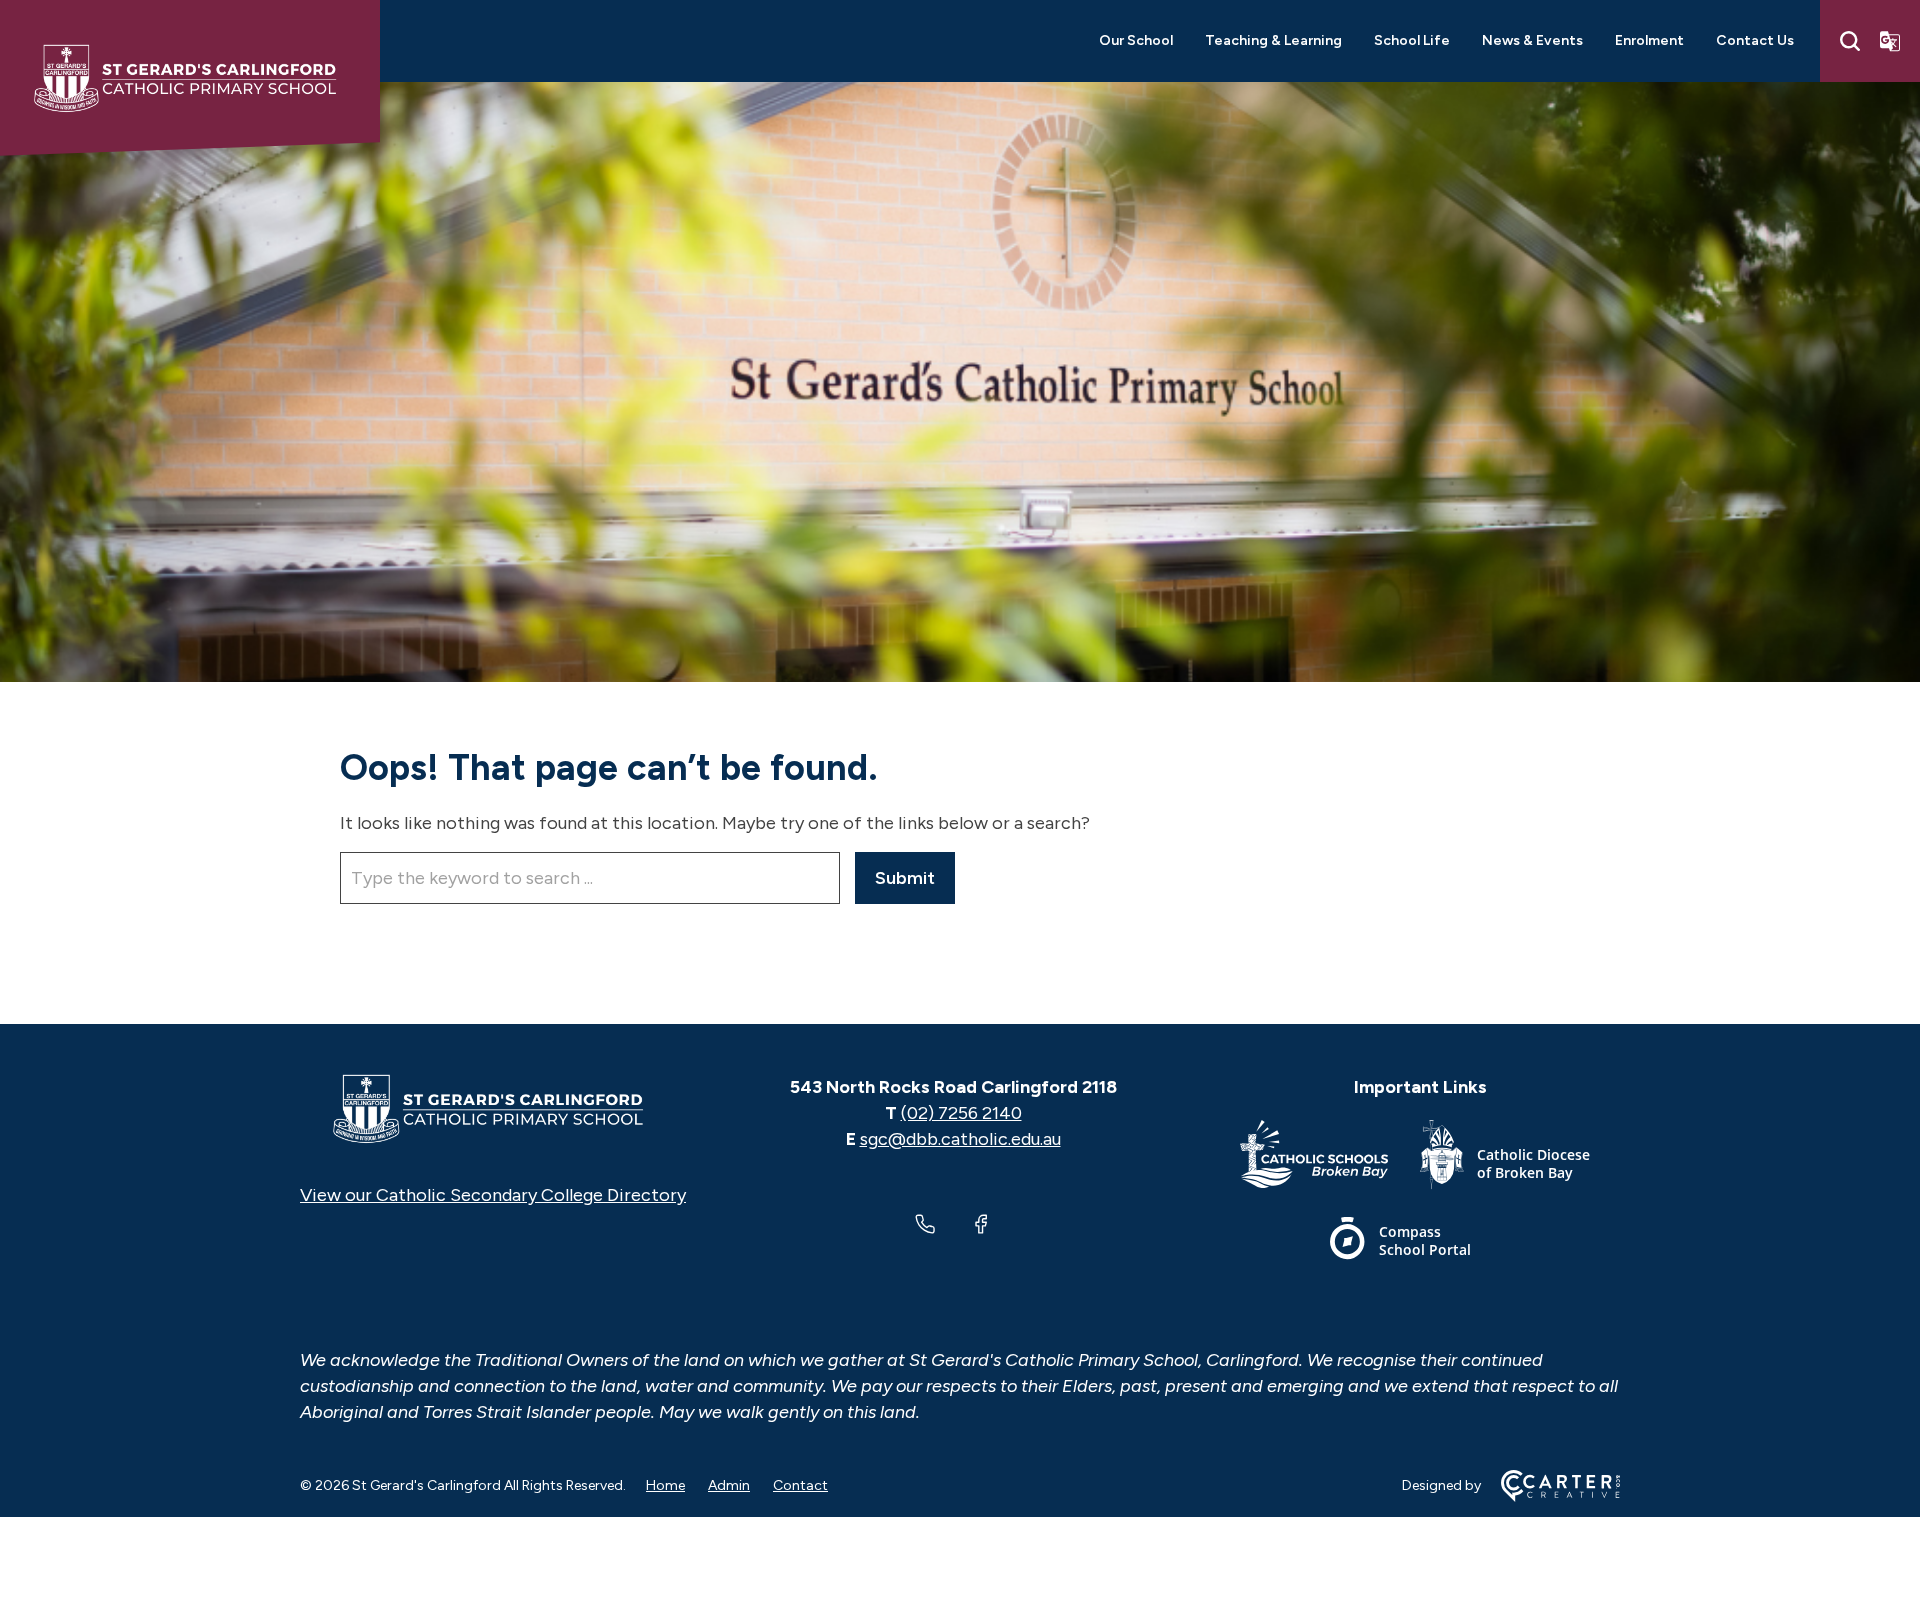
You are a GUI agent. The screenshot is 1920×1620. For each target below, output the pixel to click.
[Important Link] (1330, 1158)
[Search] (1850, 41)
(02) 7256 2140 (961, 1113)
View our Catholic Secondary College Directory (493, 1195)
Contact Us (1755, 40)
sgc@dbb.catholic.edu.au (960, 1139)
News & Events (1532, 40)
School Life (1412, 40)
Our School (1136, 40)
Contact (800, 1485)
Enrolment (1649, 40)
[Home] (493, 1109)
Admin (729, 1485)
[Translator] (1890, 41)
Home (665, 1485)
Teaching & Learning (1273, 40)
